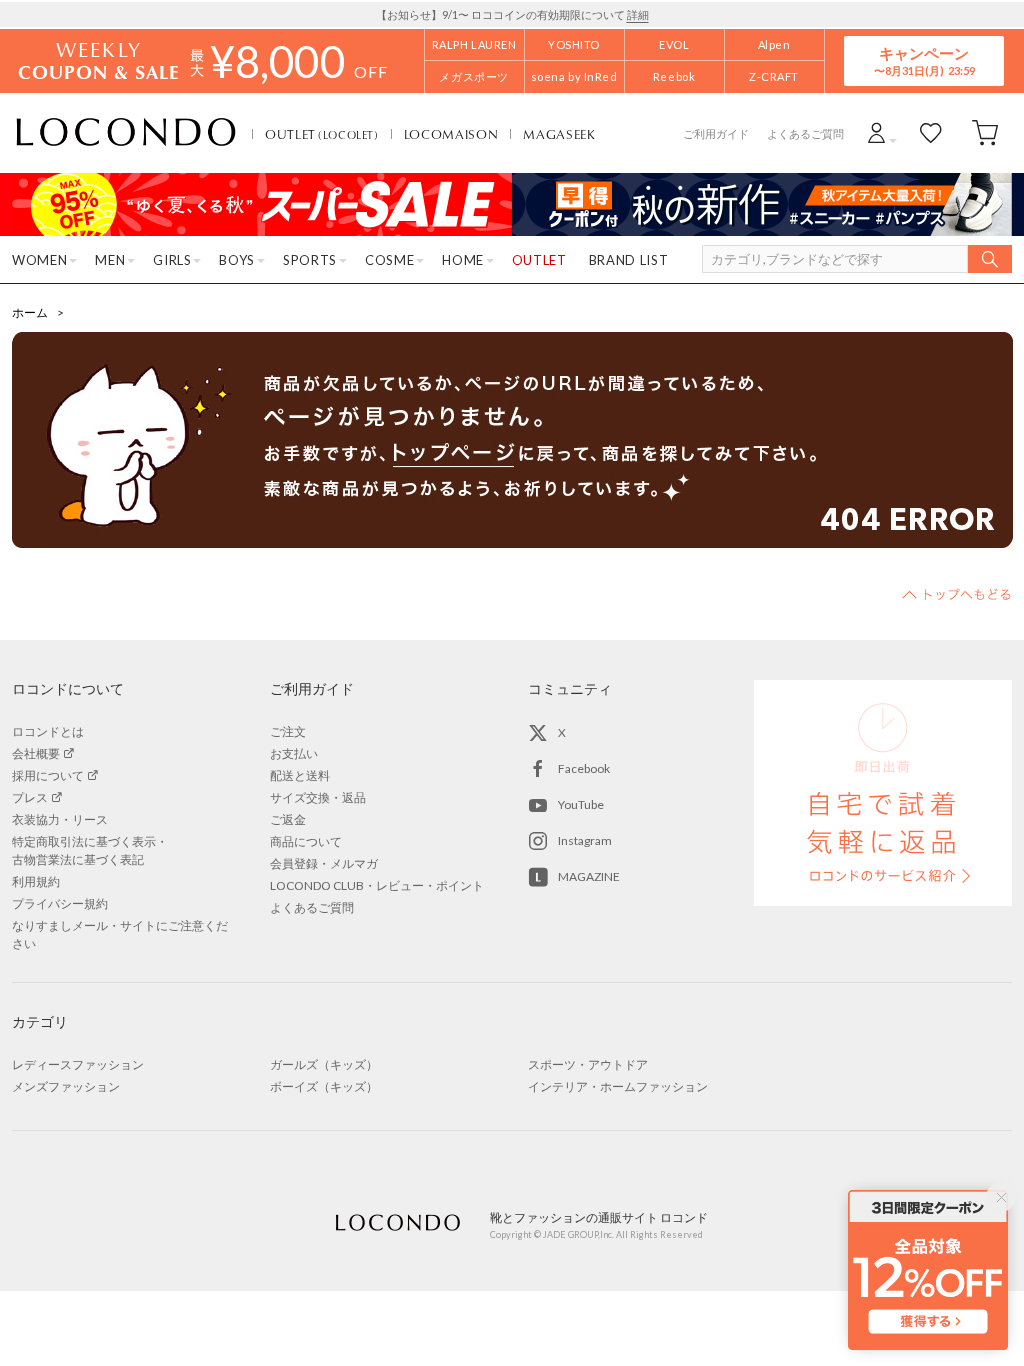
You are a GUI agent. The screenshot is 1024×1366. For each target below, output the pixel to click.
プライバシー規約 (60, 903)
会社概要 (36, 753)
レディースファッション (78, 1064)
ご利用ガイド (716, 133)
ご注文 (288, 731)
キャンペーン (924, 60)
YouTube (581, 804)
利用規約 (36, 881)
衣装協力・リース (60, 819)
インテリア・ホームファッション (618, 1086)
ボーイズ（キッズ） (324, 1086)
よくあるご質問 (805, 133)
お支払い (294, 753)
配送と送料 (300, 775)
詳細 (638, 14)
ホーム (30, 312)
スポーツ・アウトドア (588, 1064)
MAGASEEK (559, 134)
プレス (30, 797)
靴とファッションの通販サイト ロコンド (126, 133)
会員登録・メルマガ (324, 863)
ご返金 (288, 819)
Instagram (585, 840)
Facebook (584, 768)
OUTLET (322, 134)
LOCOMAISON (451, 134)
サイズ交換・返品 (318, 797)
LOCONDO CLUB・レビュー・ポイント (377, 885)
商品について (306, 841)
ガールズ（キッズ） (324, 1064)
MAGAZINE (589, 876)
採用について (48, 775)
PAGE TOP (957, 594)
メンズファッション (66, 1086)
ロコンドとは (48, 731)
